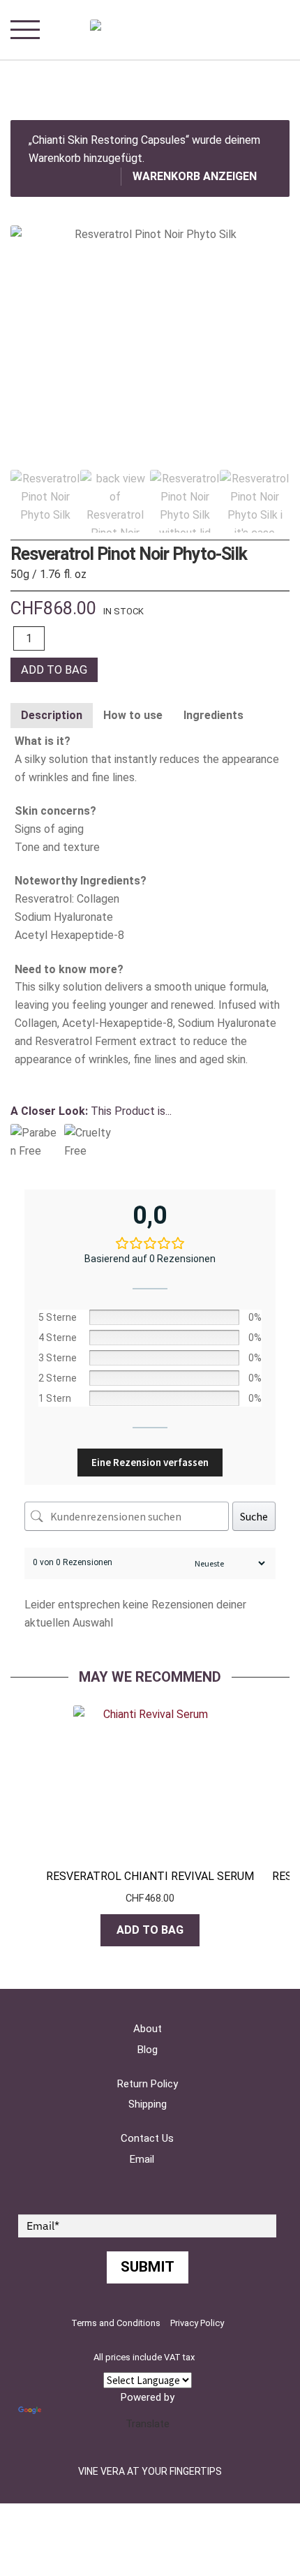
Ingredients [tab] (213, 715)
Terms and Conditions (116, 2323)
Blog (148, 2050)
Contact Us (147, 2138)
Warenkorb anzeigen (195, 176)
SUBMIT (148, 2267)
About (148, 2029)
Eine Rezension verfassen (150, 1462)
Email (142, 2159)
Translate (148, 2424)
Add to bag (54, 670)
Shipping (148, 2104)
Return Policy (148, 2084)
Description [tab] (52, 715)
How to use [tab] (133, 715)
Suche (254, 1516)
